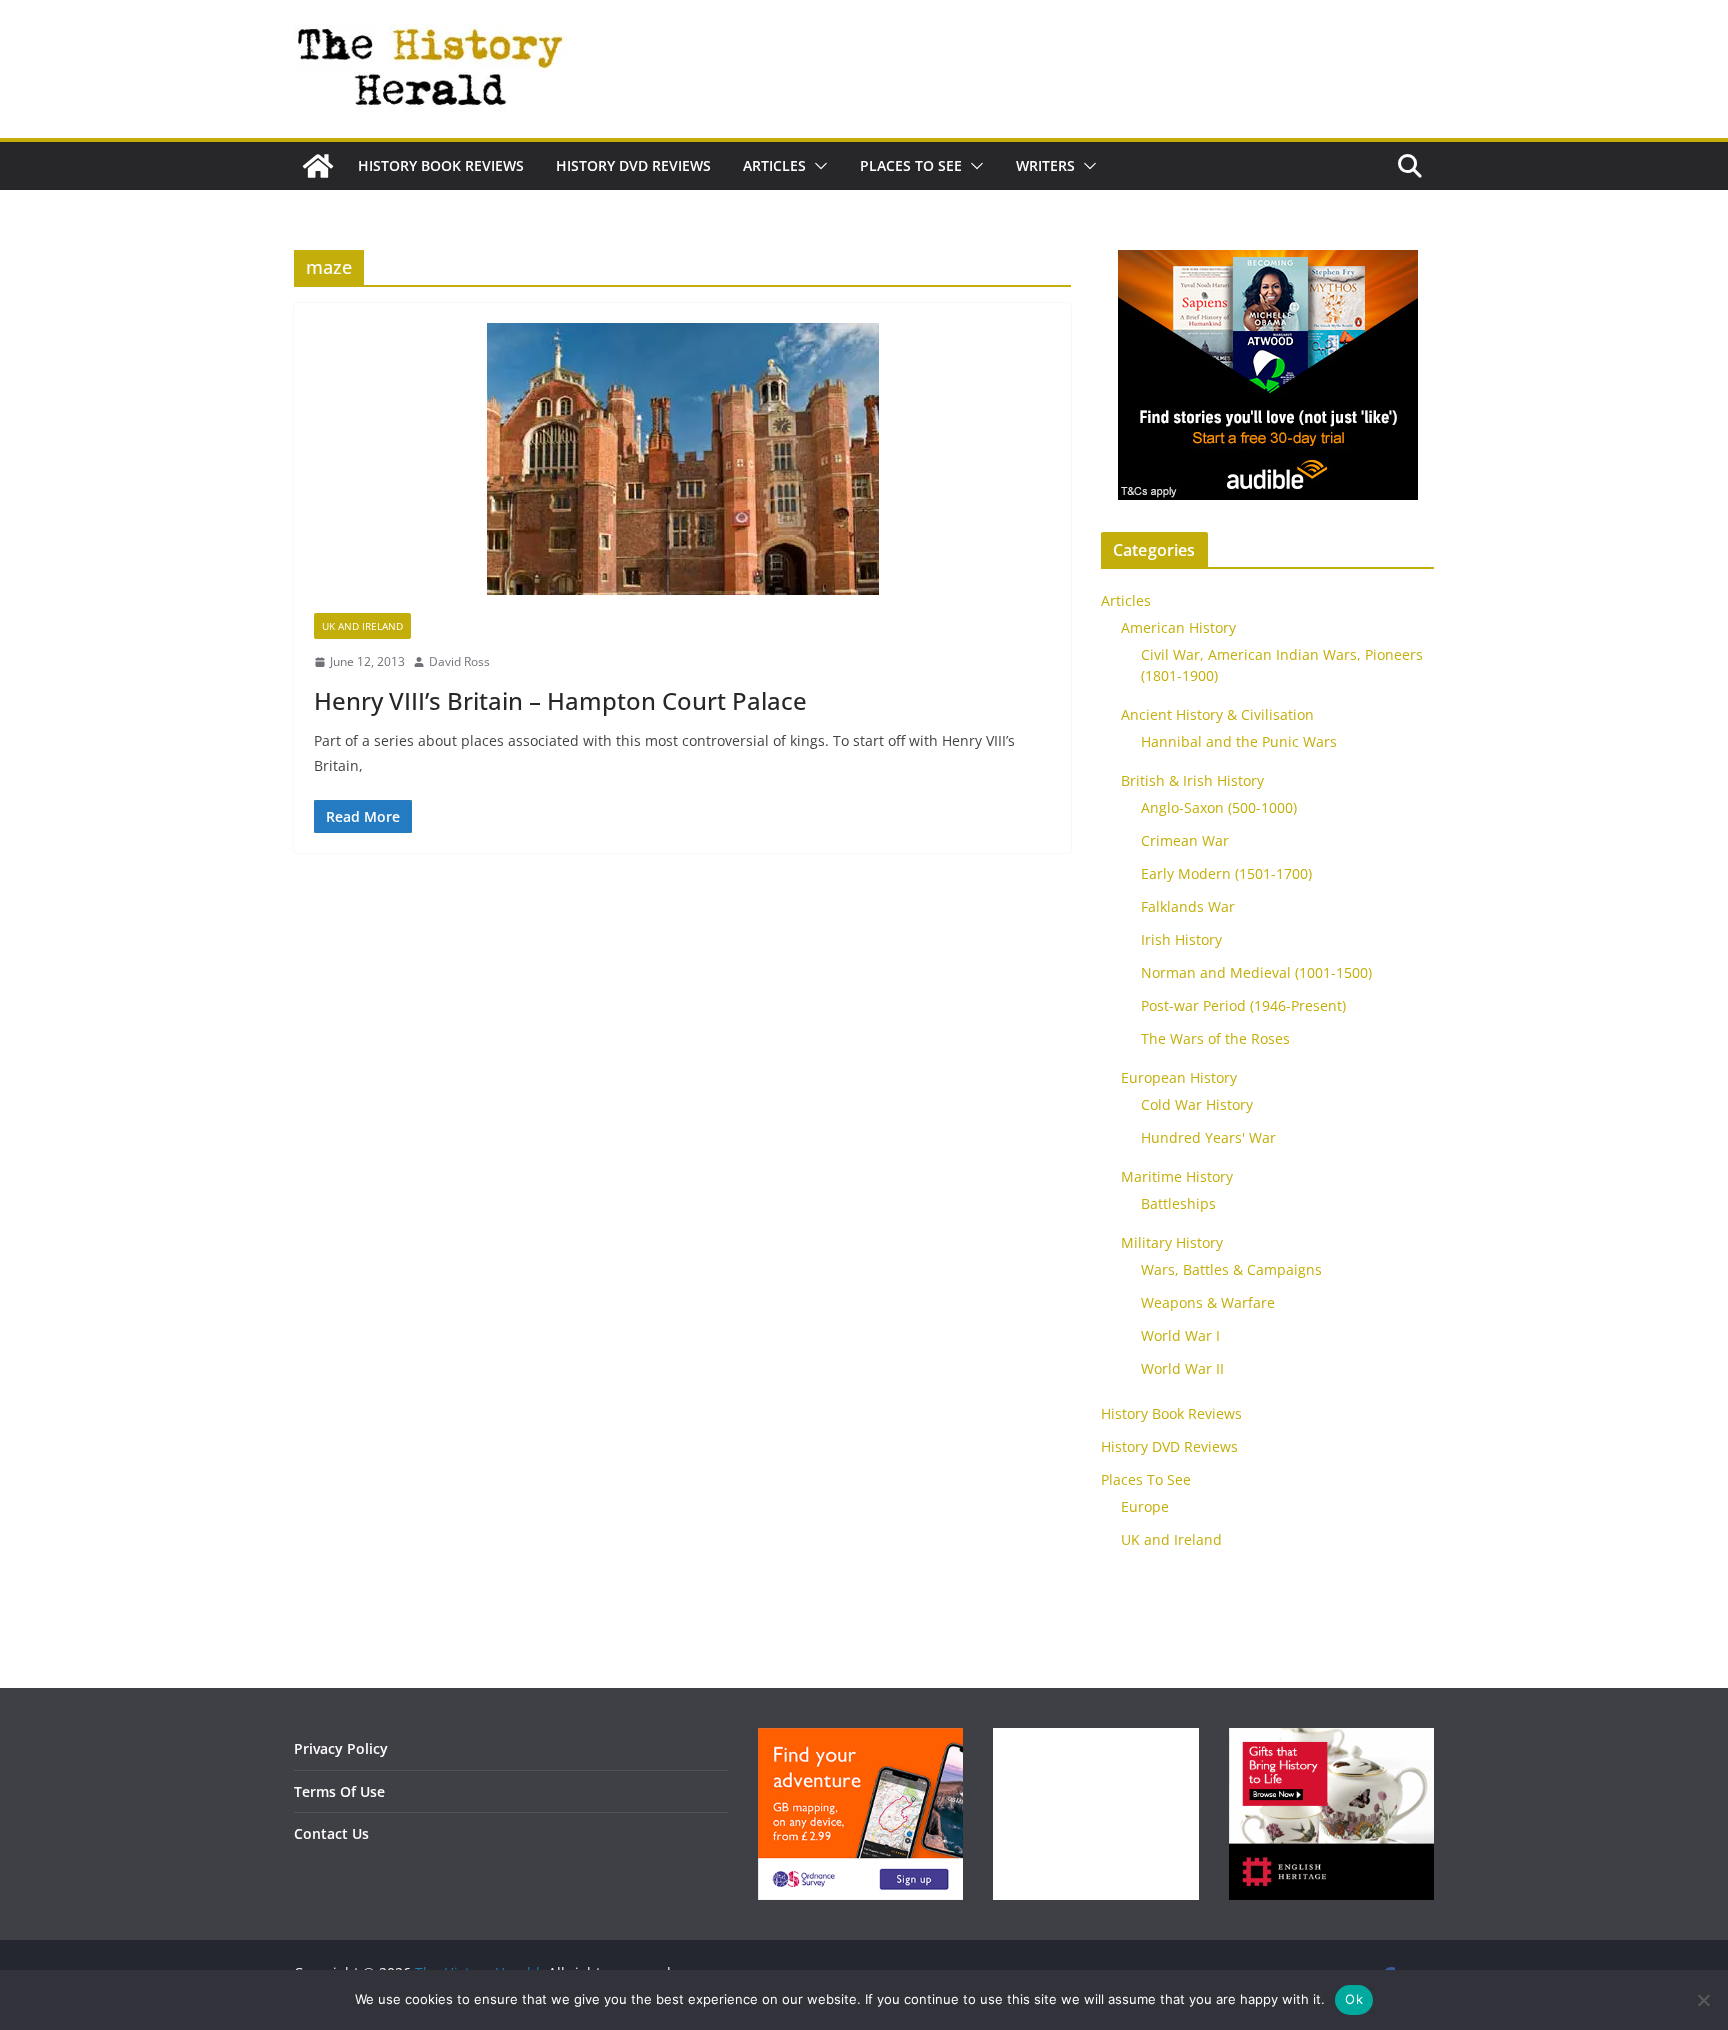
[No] (1703, 2000)
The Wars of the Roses (1215, 1038)
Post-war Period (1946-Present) (1243, 1005)
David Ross (459, 661)
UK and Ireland (362, 626)
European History (1179, 1077)
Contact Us (331, 1833)
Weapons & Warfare (1208, 1302)
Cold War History (1197, 1104)
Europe (1145, 1506)
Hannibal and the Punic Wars (1239, 741)
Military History (1172, 1242)
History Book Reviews (441, 165)
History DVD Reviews (633, 165)
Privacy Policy (341, 1748)
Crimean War (1185, 840)
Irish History (1181, 939)
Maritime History (1177, 1176)
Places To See (911, 165)
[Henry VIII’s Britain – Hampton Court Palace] (682, 468)
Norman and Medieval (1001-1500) (1256, 972)
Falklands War (1188, 906)
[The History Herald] (318, 166)
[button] (817, 166)
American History (1178, 627)
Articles (774, 165)
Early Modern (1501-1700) (1226, 873)
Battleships (1178, 1203)
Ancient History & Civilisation (1217, 714)
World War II (1182, 1368)
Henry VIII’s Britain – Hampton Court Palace (560, 700)
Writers (1045, 165)
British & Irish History (1192, 780)
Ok (1354, 1999)
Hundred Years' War (1208, 1137)
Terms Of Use (339, 1791)
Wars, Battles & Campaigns (1231, 1269)
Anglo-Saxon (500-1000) (1219, 807)
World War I (1180, 1335)
